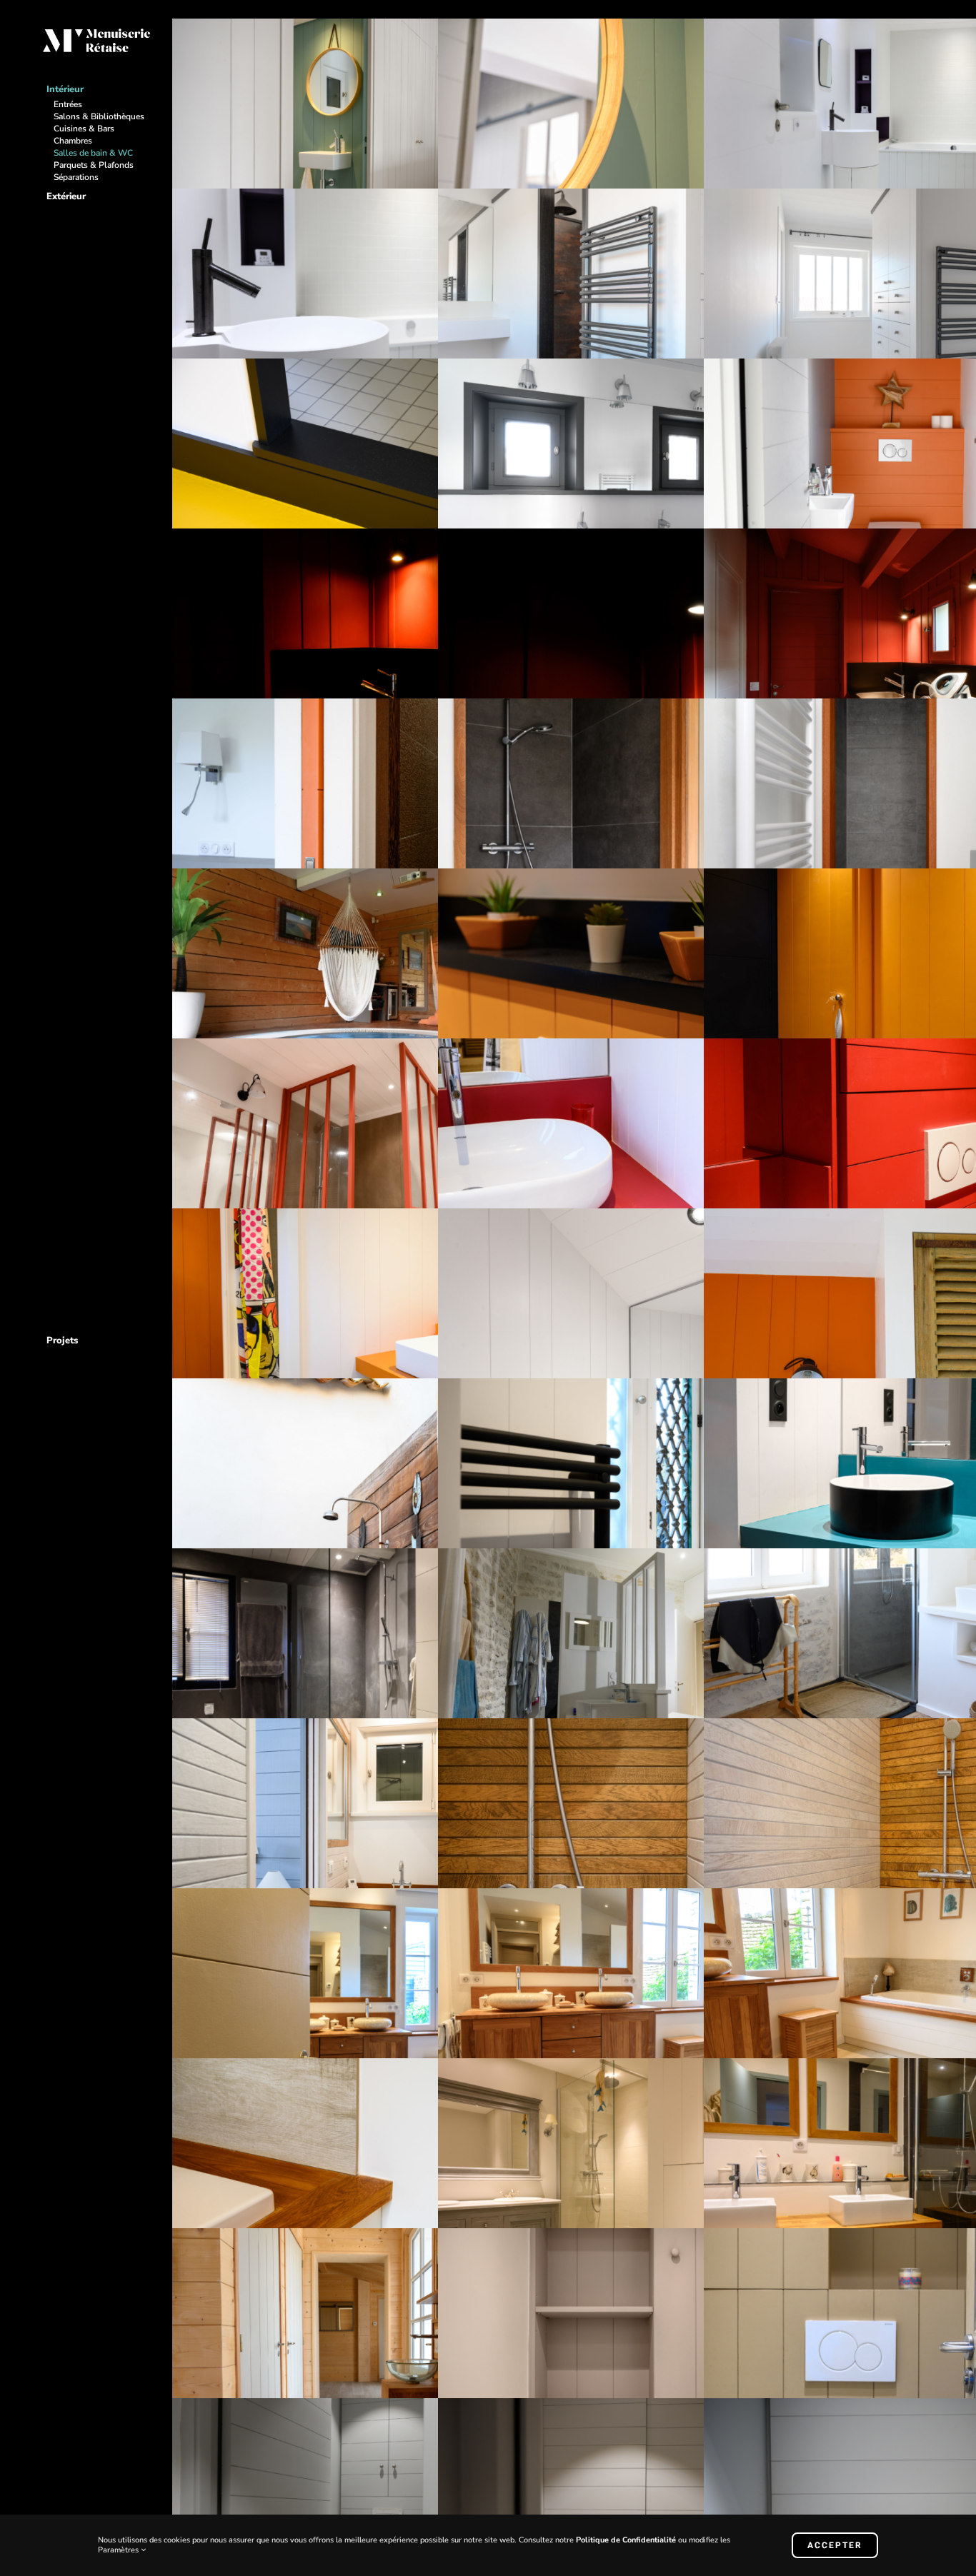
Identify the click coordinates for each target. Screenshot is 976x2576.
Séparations (76, 177)
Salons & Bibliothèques (99, 116)
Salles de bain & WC (93, 153)
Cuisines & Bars (84, 129)
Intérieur (65, 89)
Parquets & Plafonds (94, 165)
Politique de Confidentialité (626, 2540)
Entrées (68, 104)
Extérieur (66, 196)
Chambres (73, 141)
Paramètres (119, 2550)
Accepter (835, 2545)
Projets (62, 1340)
